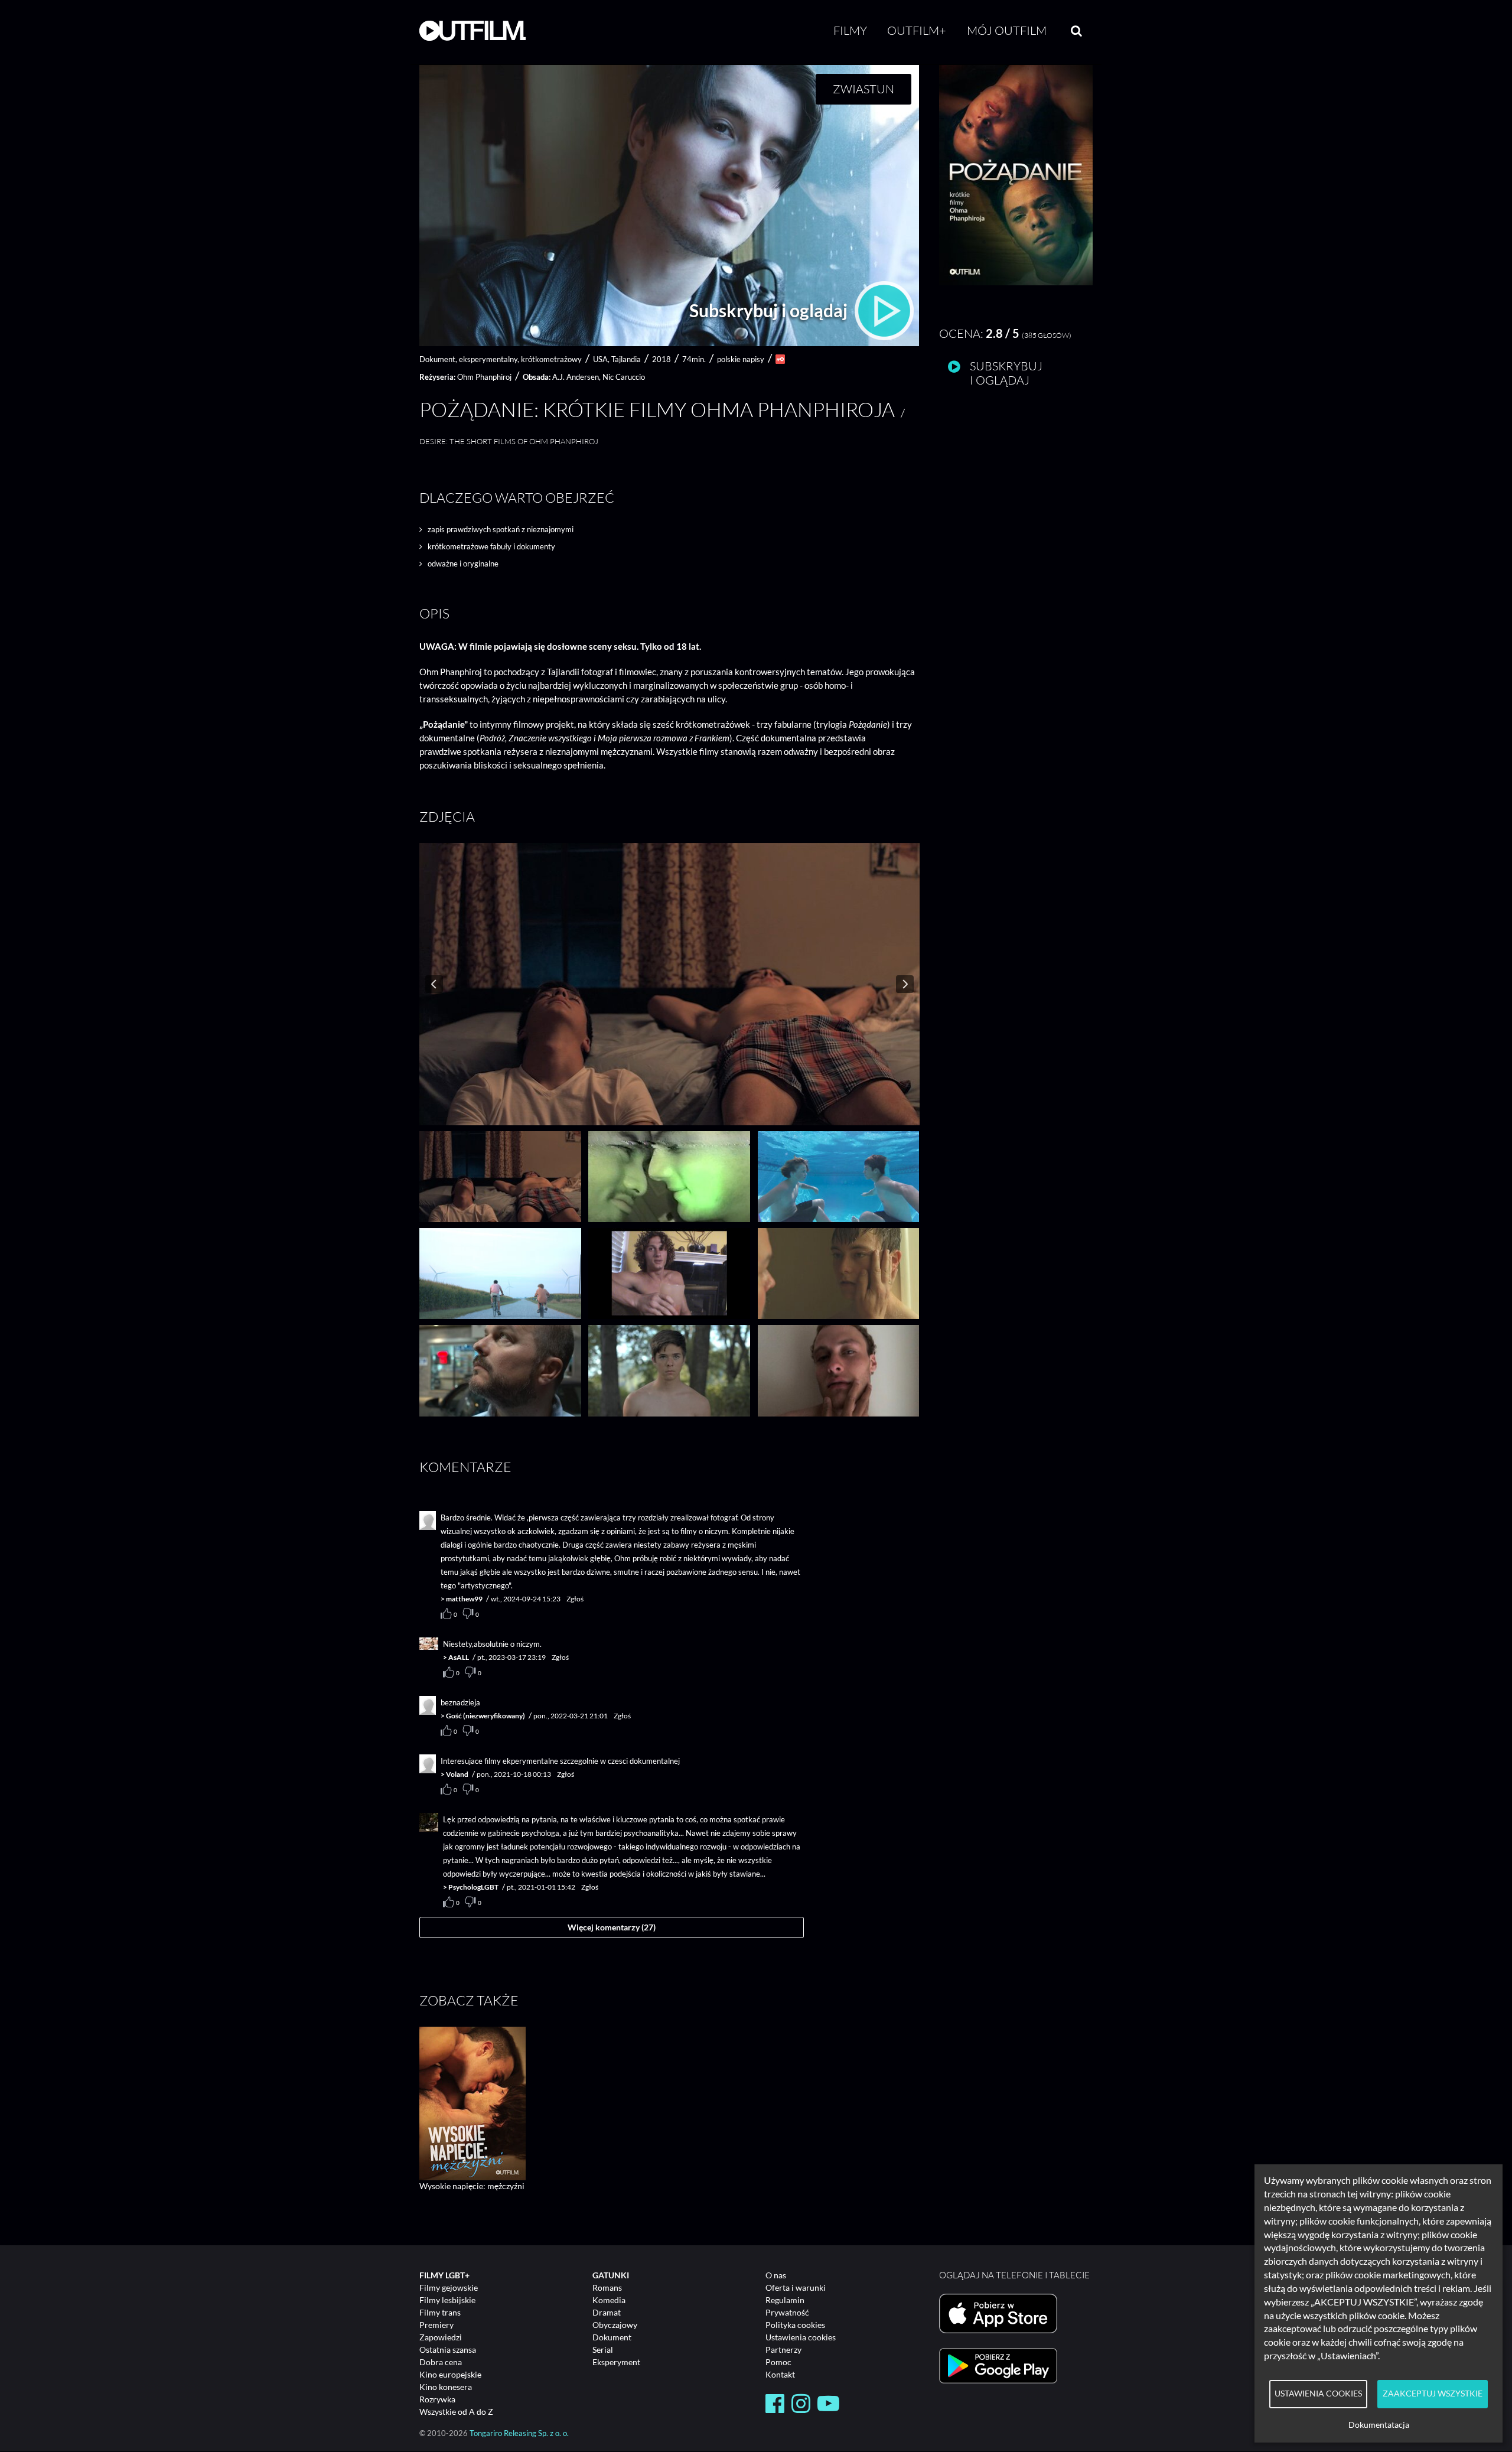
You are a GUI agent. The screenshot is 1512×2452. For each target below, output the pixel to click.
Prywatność (787, 2312)
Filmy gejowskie (449, 2287)
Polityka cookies (795, 2325)
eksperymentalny (488, 359)
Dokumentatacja (1379, 2425)
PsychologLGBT (473, 1887)
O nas (776, 2275)
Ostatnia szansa (448, 2350)
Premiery (436, 2325)
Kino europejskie (450, 2374)
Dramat (607, 2312)
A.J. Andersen (576, 377)
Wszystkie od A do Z (456, 2412)
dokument (437, 359)
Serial (603, 2350)
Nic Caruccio (624, 377)
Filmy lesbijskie (447, 2300)
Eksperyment (616, 2362)
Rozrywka (437, 2399)
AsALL (459, 1657)
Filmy (850, 30)
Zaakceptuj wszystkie (1433, 2394)
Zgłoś (575, 1599)
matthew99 (464, 1599)
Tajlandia (626, 359)
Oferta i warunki (796, 2287)
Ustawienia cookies (801, 2337)
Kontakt (780, 2374)
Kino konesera (446, 2387)
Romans (607, 2287)
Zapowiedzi (441, 2337)
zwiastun (863, 89)
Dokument (612, 2337)
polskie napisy (741, 359)
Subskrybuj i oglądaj (770, 310)
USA (600, 359)
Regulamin (785, 2300)
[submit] (1076, 31)
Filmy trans (440, 2312)
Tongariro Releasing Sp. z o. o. (519, 2433)
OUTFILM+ (917, 30)
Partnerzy (783, 2350)
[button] (1016, 282)
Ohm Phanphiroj (484, 377)
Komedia (609, 2300)
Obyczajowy (615, 2325)
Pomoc (778, 2362)
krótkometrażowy (551, 359)
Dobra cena (441, 2362)
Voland (457, 1774)
